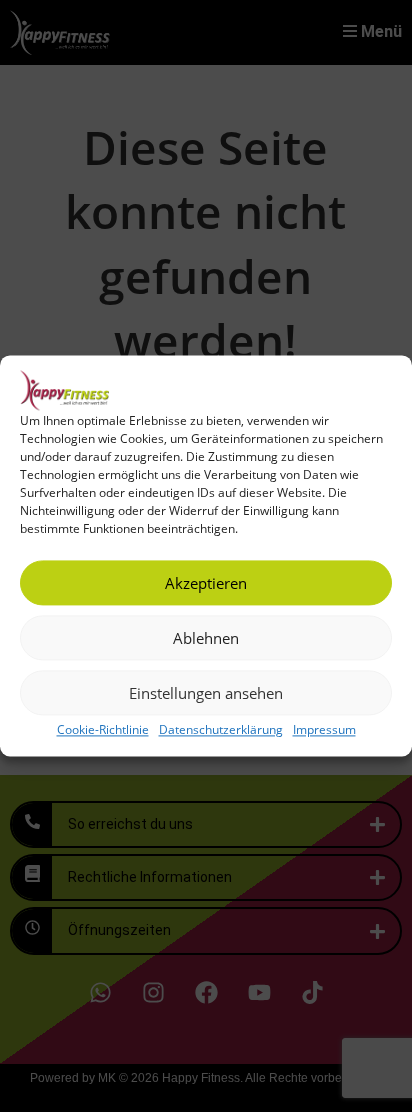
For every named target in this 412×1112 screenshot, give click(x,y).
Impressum (324, 729)
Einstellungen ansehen (206, 693)
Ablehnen (206, 638)
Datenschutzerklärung (221, 729)
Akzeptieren (206, 583)
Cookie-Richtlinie (103, 729)
